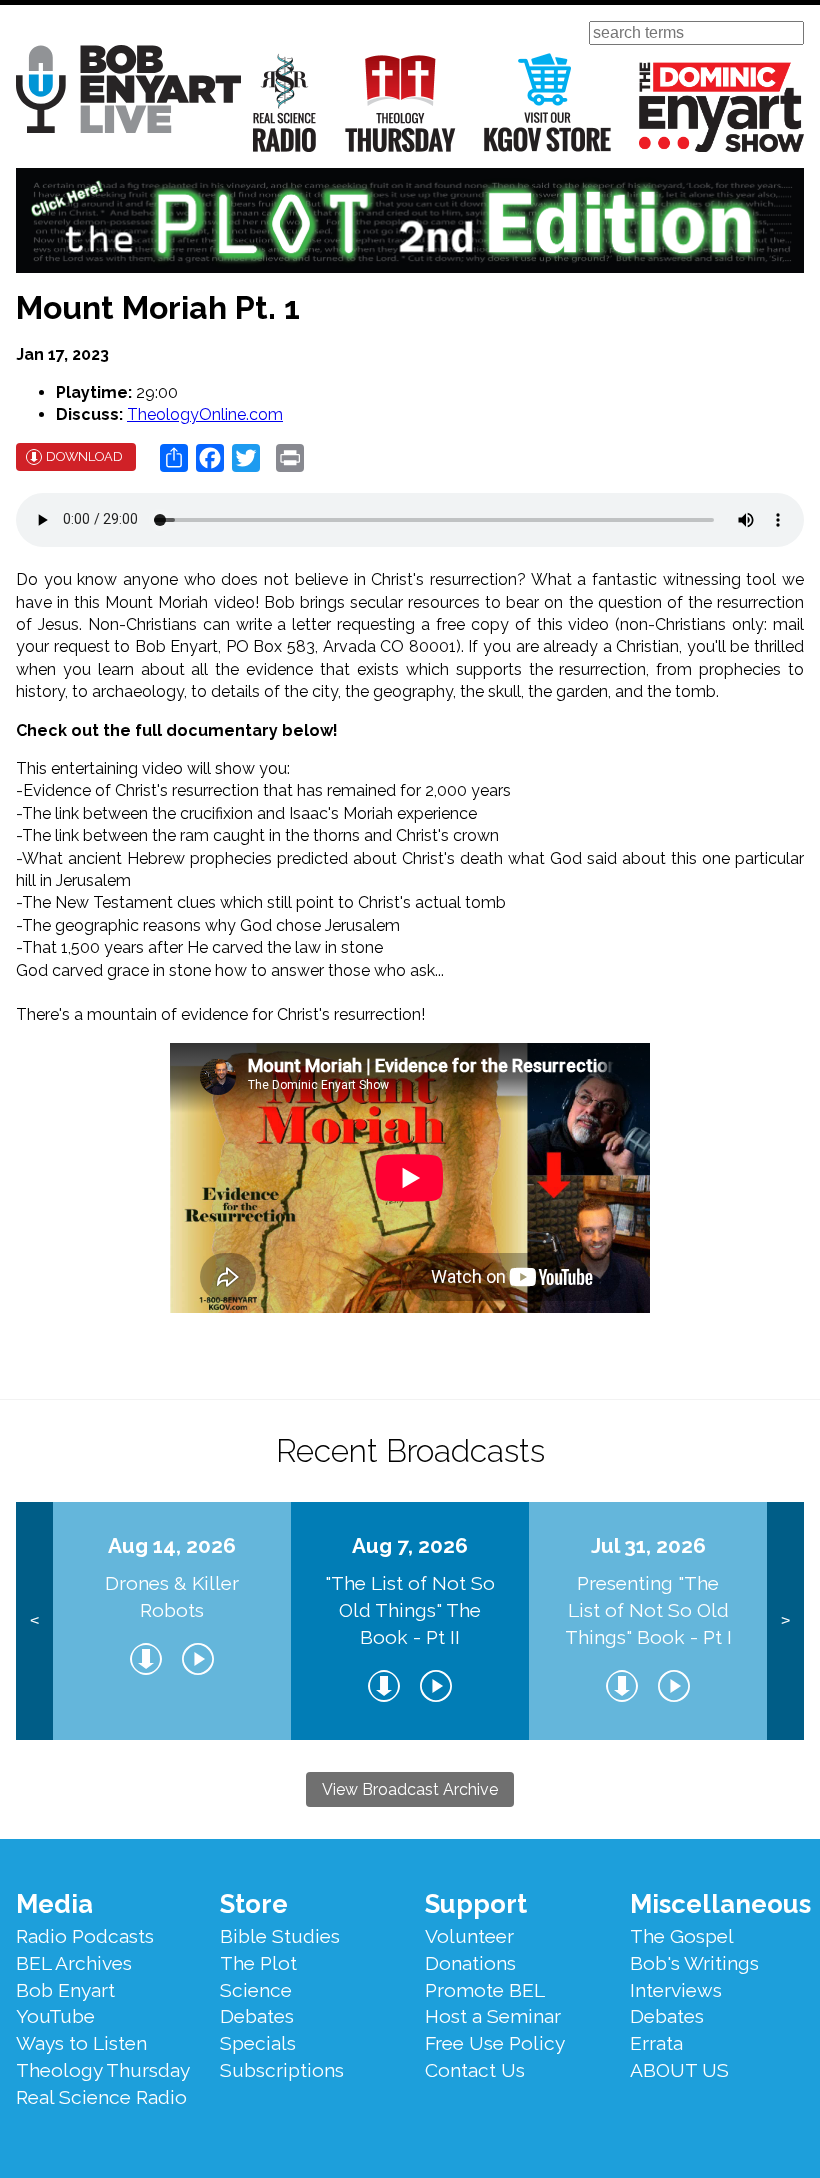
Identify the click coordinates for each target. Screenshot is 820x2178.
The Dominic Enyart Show (721, 107)
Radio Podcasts (85, 1936)
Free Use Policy (495, 2043)
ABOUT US (679, 2070)
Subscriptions (282, 2070)
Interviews (676, 1990)
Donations (470, 1963)
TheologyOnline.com (205, 414)
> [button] (785, 1620)
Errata (656, 2043)
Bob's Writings (694, 1963)
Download (84, 456)
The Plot (258, 1963)
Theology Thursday (400, 102)
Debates (257, 2016)
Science (256, 1990)
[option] (172, 1621)
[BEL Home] (128, 92)
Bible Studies (280, 1936)
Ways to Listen (81, 2043)
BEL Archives (74, 1963)
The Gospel (682, 1936)
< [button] (34, 1620)
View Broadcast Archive (410, 1789)
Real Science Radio (285, 102)
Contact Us (475, 2070)
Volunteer (469, 1936)
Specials (258, 2043)
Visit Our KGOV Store (547, 102)
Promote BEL (485, 1990)
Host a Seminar (493, 2016)
